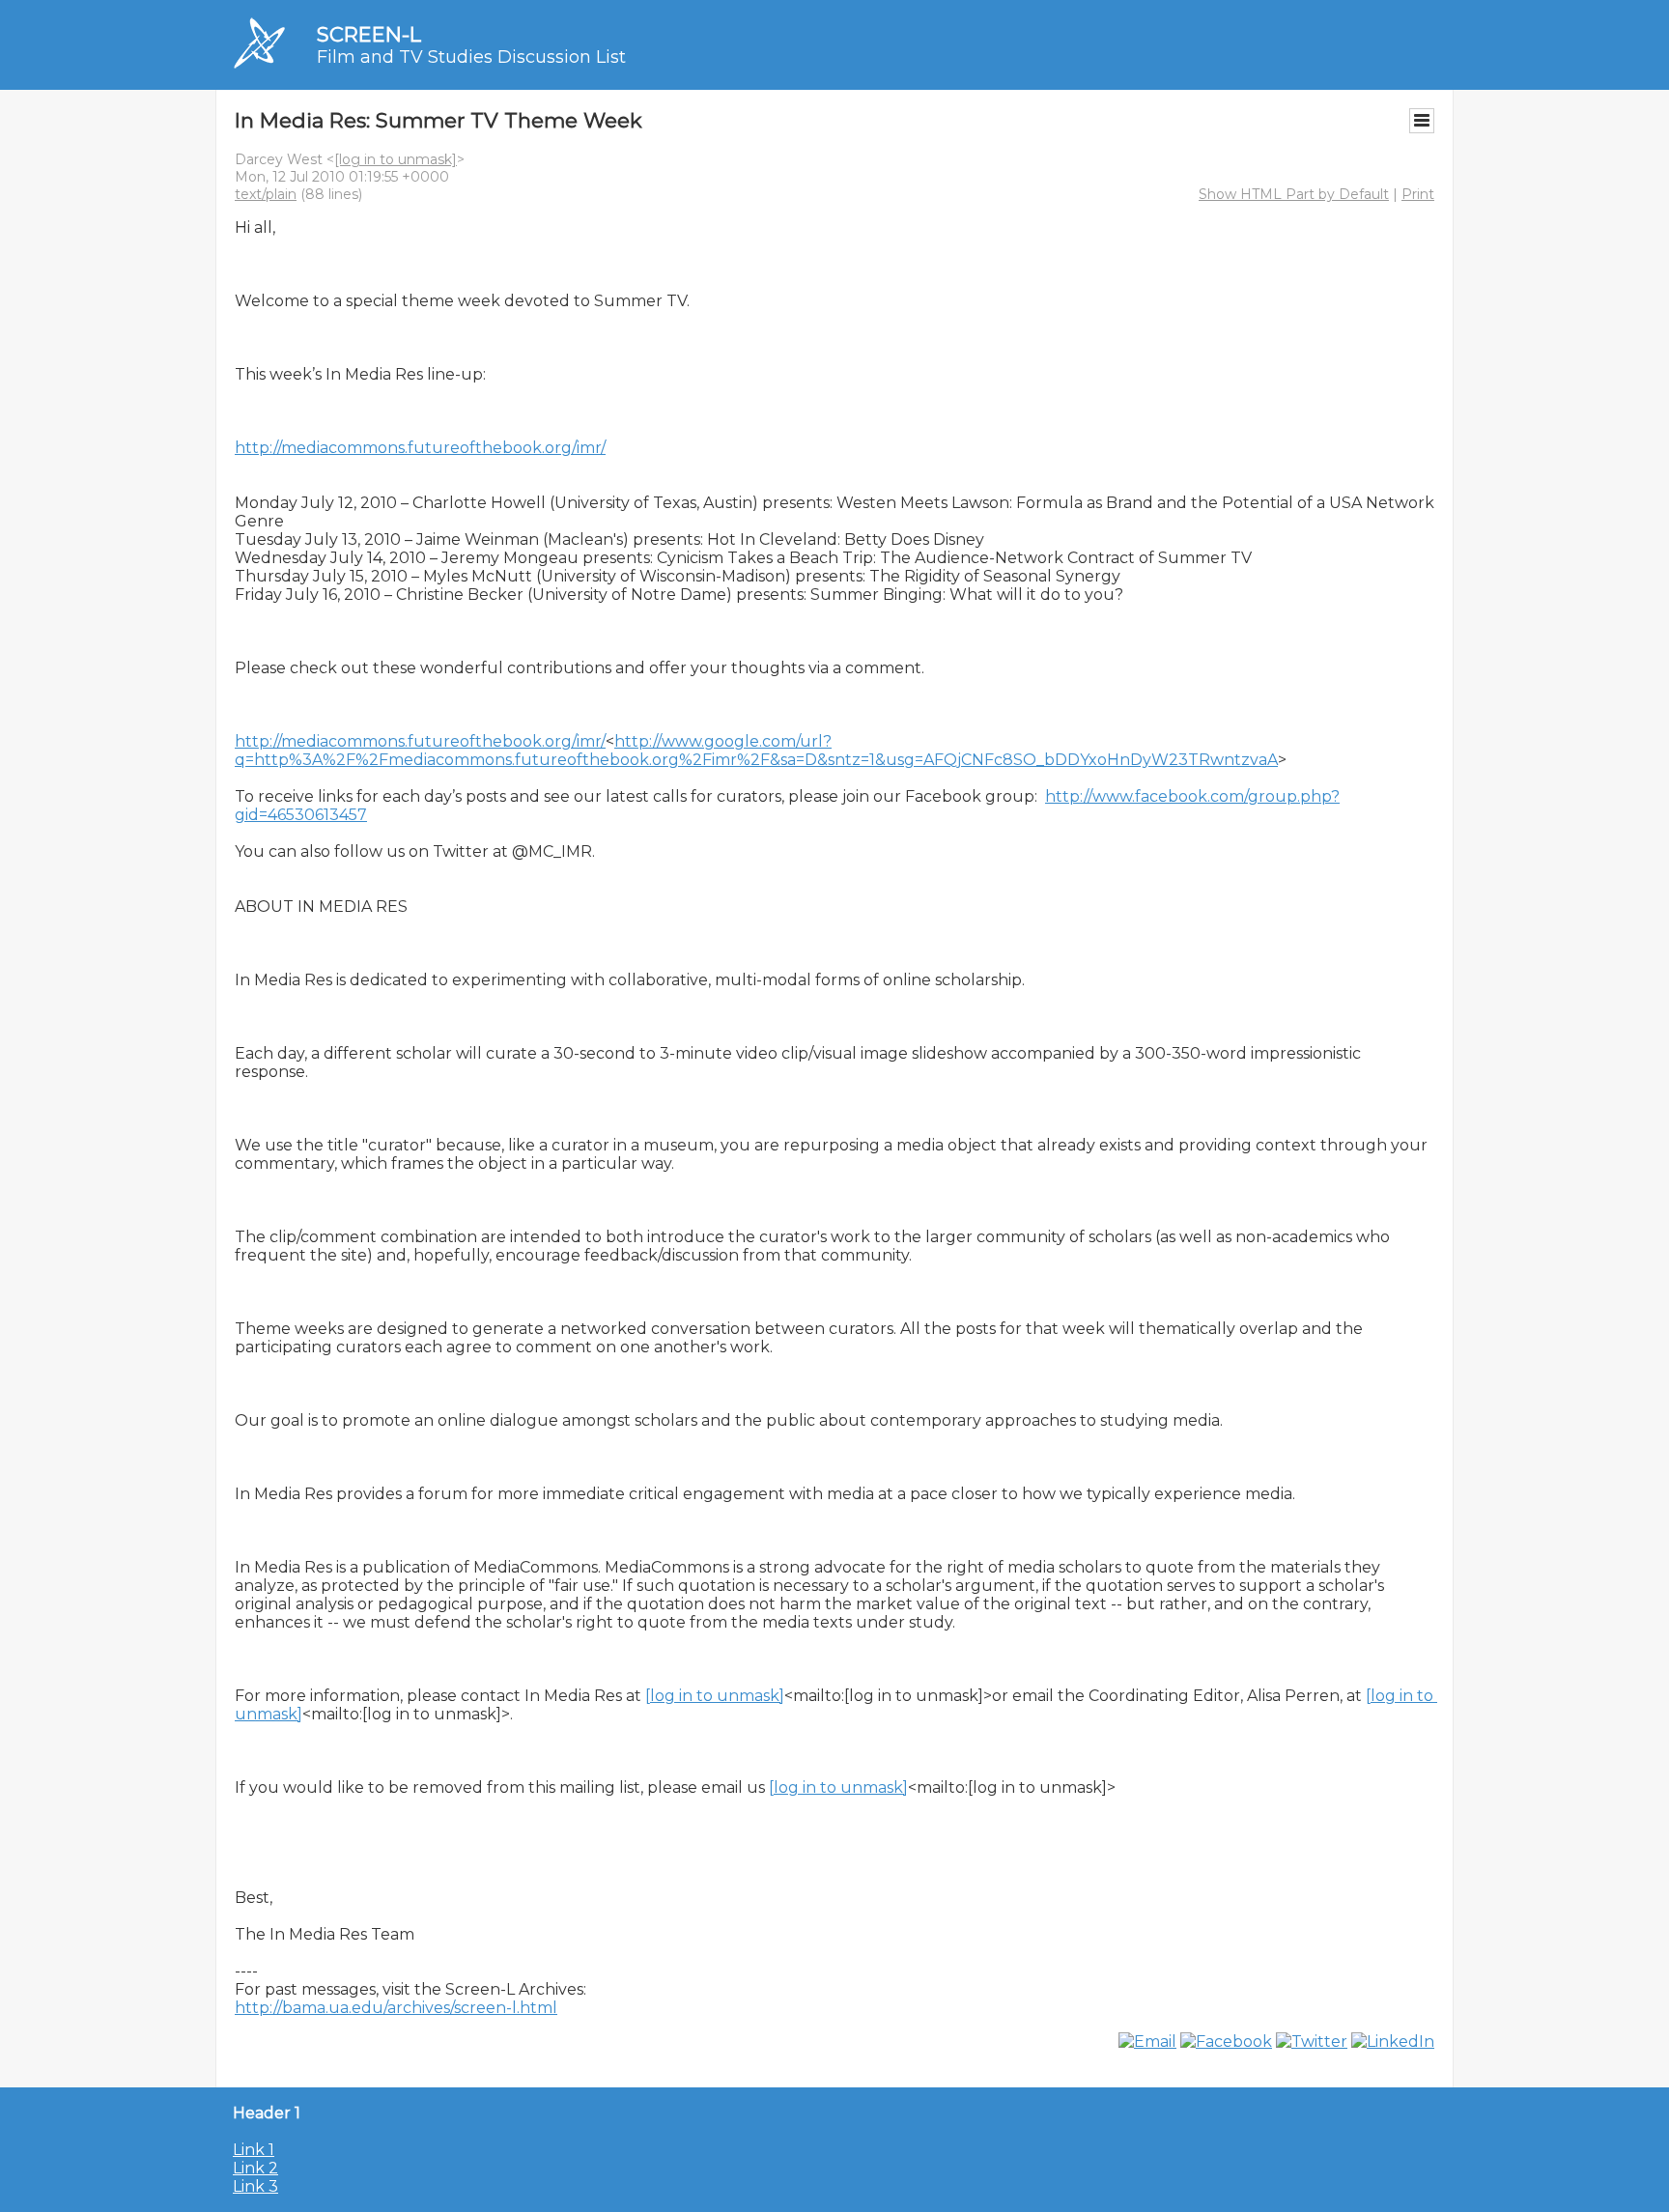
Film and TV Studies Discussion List (471, 57)
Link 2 (255, 2168)
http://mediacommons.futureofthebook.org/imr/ (420, 448)
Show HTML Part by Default (1294, 194)
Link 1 (254, 2150)
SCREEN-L (369, 34)
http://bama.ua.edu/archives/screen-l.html (396, 2008)
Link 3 (255, 2186)
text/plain (266, 194)
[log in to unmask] (396, 159)
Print (1418, 194)
